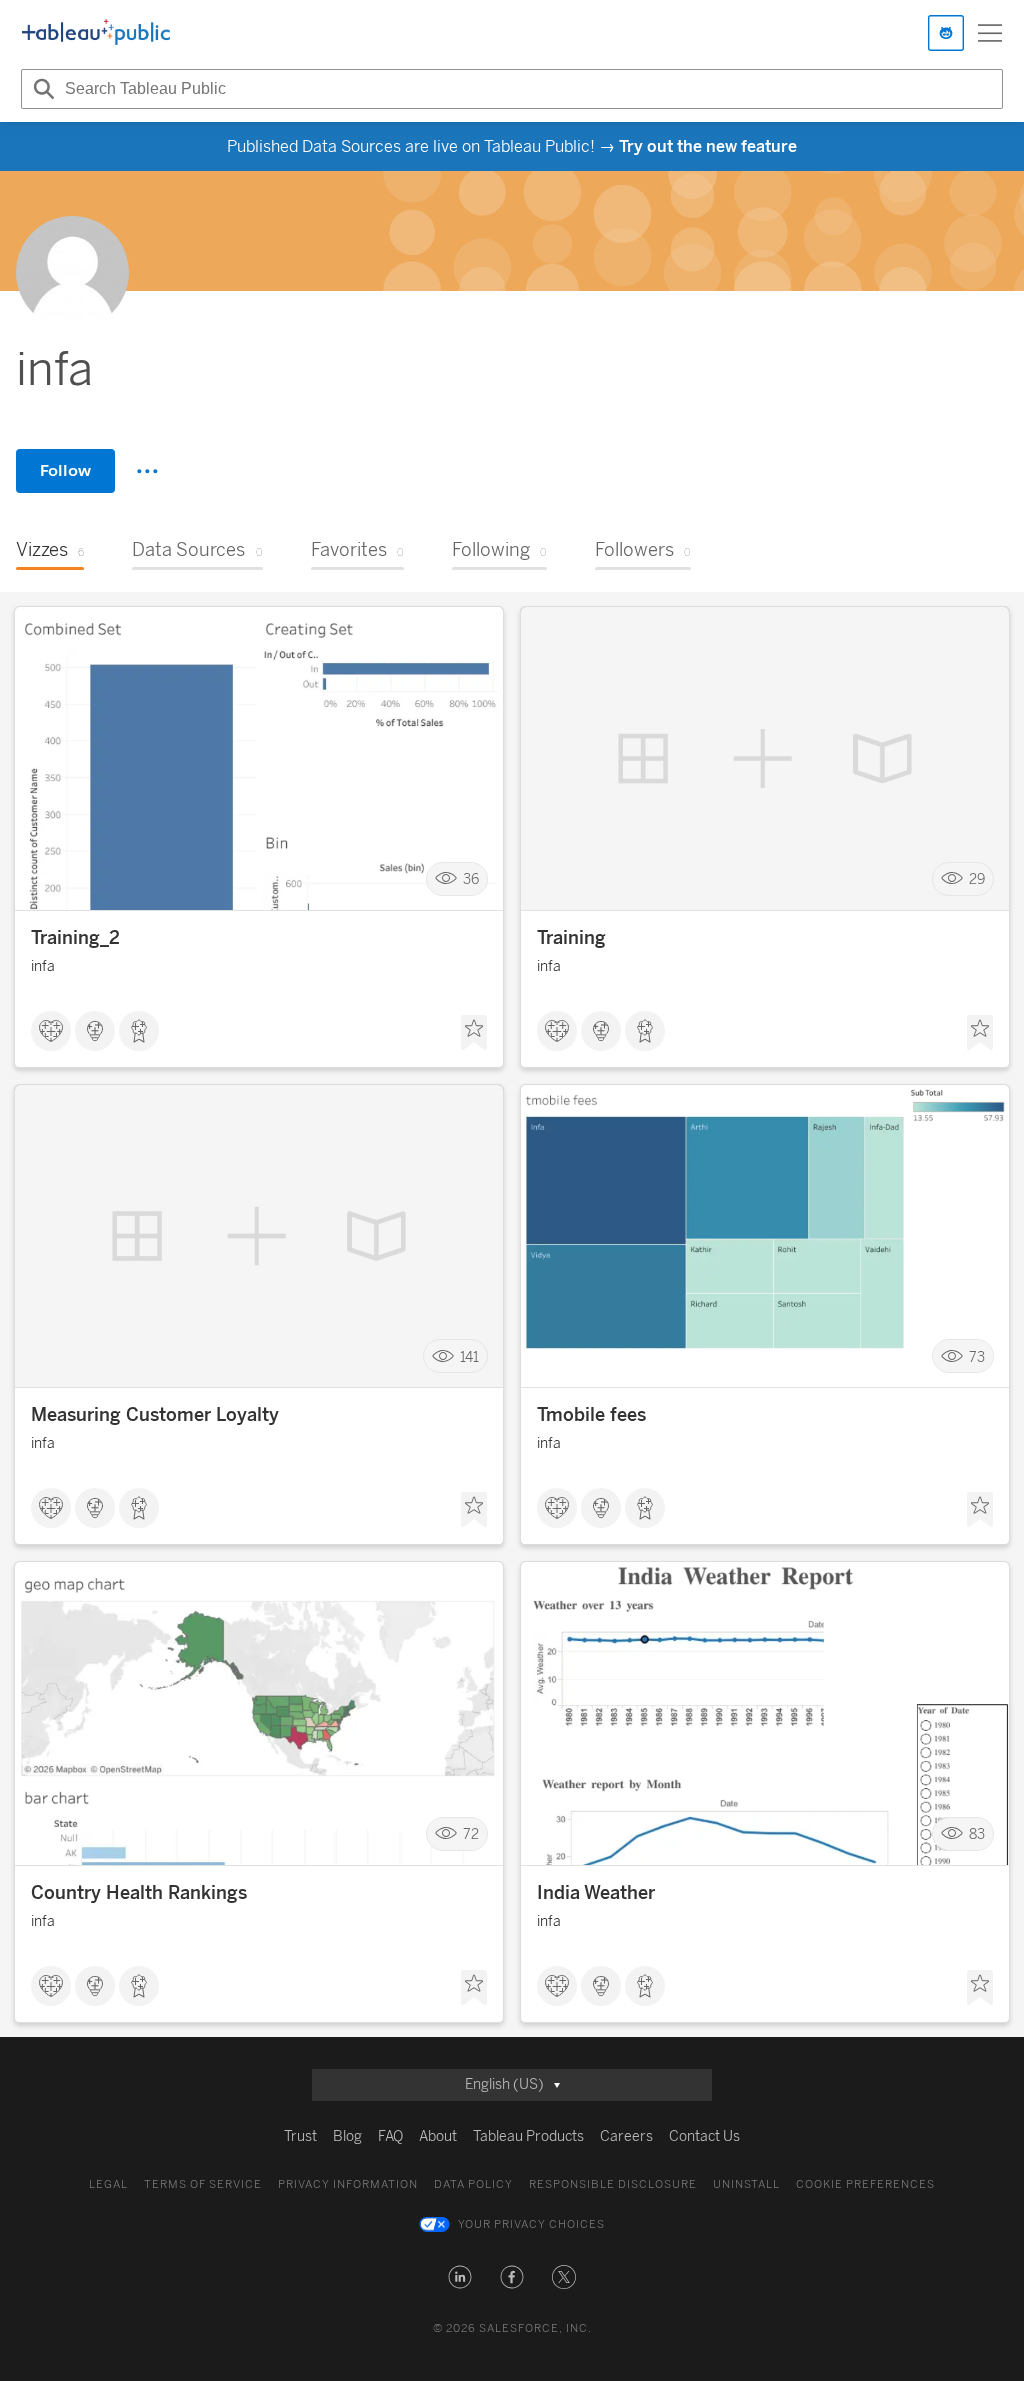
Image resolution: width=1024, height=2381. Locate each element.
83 (977, 1834)
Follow (65, 470)
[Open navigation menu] (990, 33)
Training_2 (75, 938)
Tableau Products (528, 2136)
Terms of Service (203, 2184)
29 (977, 879)
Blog (347, 2136)
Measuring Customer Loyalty (155, 1415)
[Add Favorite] (474, 1033)
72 (471, 1834)
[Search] (41, 89)
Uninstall (746, 2184)
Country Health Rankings (139, 1893)
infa (43, 966)
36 (471, 879)
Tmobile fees (591, 1415)
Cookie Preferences (865, 2184)
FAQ (390, 2136)
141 (469, 1356)
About (438, 2136)
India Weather (596, 1893)
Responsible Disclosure (613, 2184)
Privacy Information (348, 2184)
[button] (460, 2277)
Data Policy (473, 2184)
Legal (108, 2184)
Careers (626, 2136)
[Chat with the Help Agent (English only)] (946, 33)
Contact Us (704, 2136)
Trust (300, 2136)
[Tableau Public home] (96, 33)
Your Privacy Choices (531, 2224)
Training (571, 938)
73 (977, 1356)
